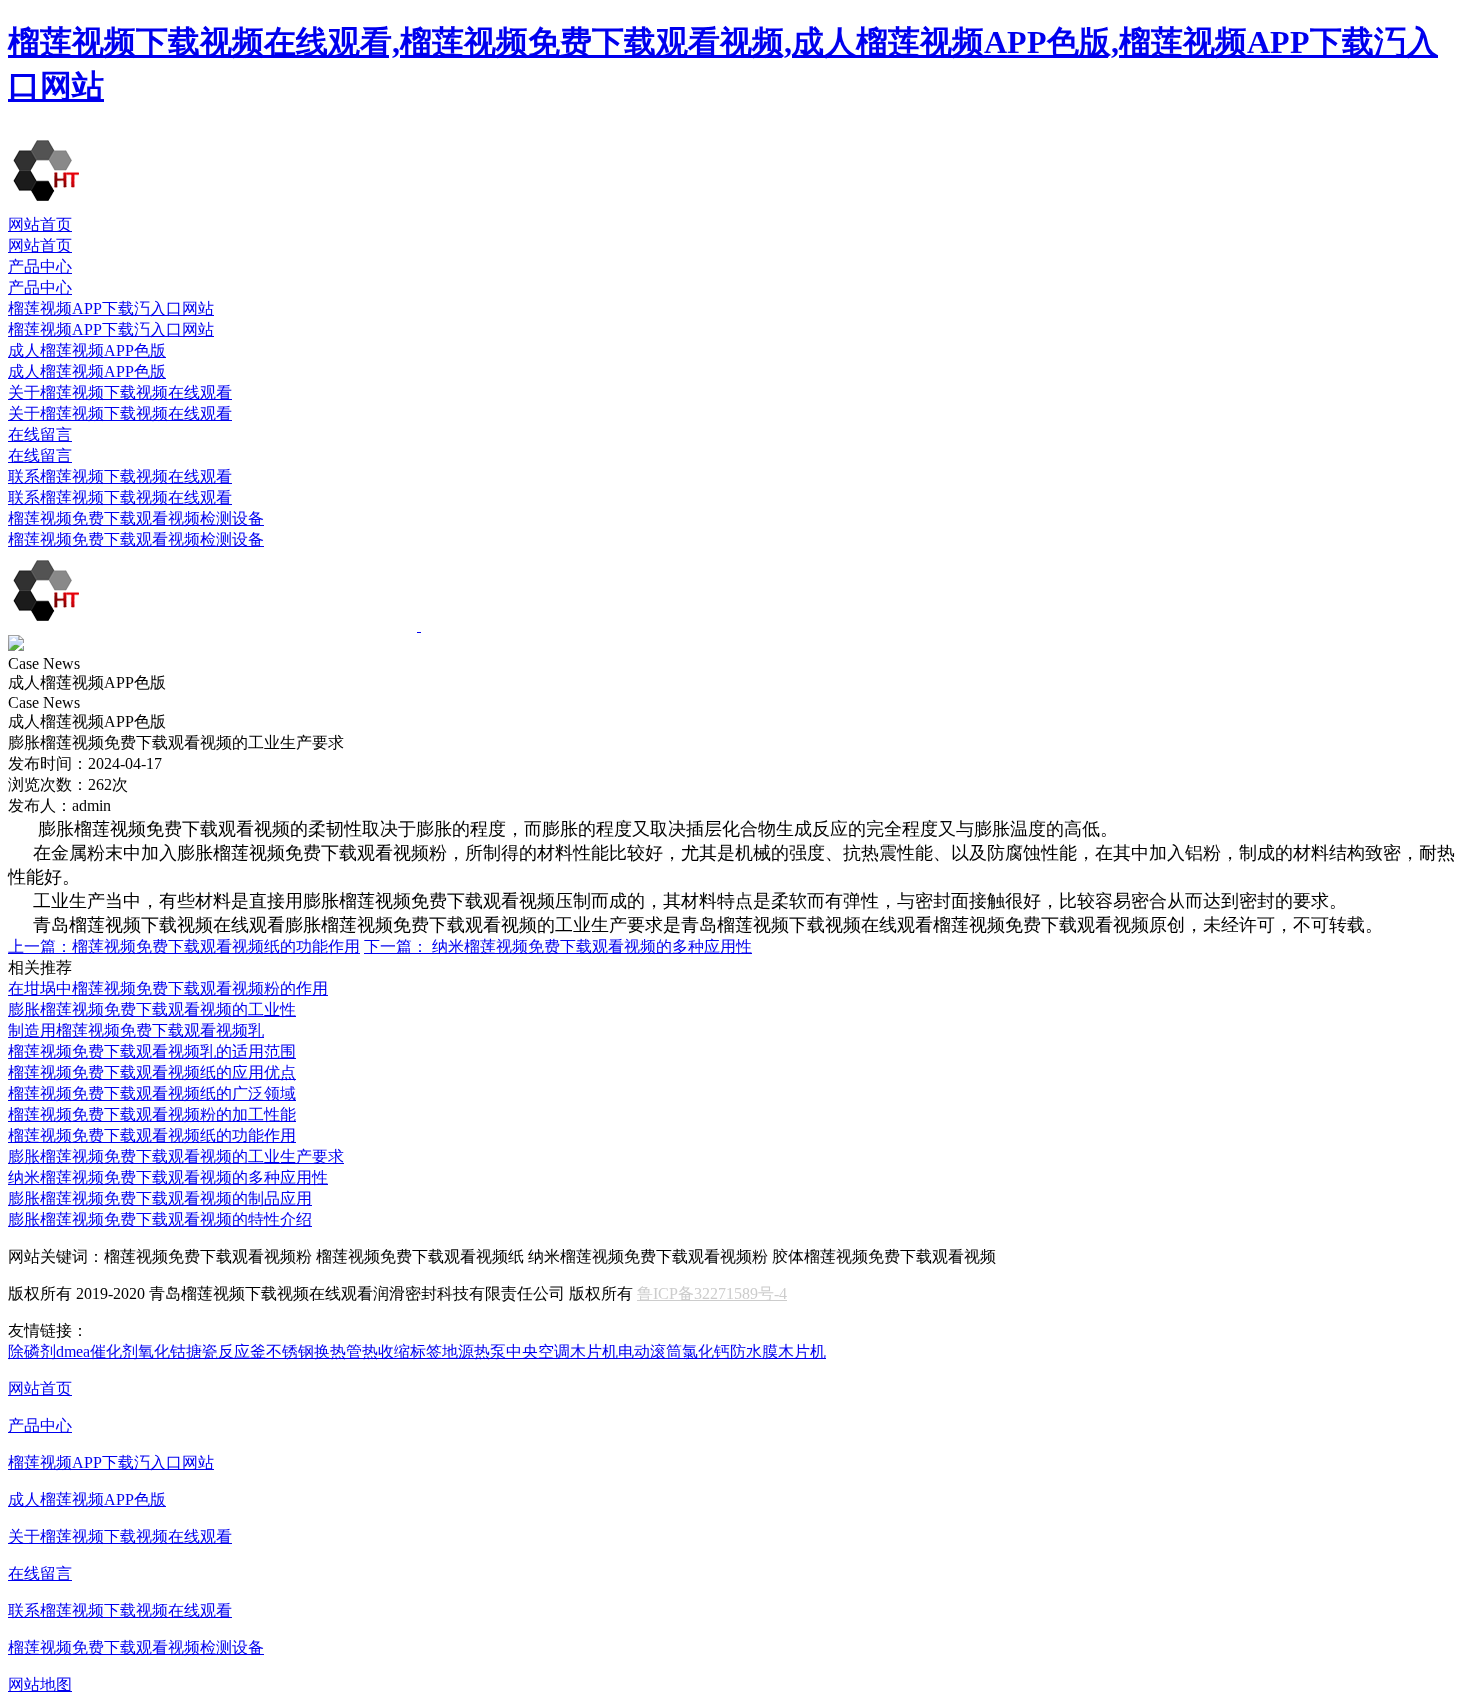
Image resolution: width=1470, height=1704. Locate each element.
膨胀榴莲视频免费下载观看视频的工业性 (152, 1009)
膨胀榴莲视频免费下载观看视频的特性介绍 (160, 1219)
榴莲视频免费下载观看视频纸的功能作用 (184, 946)
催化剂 (114, 1351)
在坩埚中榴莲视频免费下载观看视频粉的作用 (168, 988)
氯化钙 (706, 1351)
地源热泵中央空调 (506, 1351)
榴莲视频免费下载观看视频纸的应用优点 (152, 1072)
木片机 (594, 1351)
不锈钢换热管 (314, 1351)
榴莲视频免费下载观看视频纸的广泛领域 (152, 1093)
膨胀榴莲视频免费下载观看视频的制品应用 (160, 1198)
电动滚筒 (650, 1351)
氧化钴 (162, 1351)
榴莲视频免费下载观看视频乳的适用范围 (152, 1051)
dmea (73, 1351)
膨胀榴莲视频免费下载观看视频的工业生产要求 (176, 1156)
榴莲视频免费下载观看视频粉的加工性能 (152, 1114)
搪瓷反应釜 (226, 1351)
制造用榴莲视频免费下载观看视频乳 (136, 1030)
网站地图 (40, 1684)
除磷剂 (32, 1351)
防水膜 (754, 1351)
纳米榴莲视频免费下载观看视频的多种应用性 (558, 946)
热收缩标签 (402, 1351)
